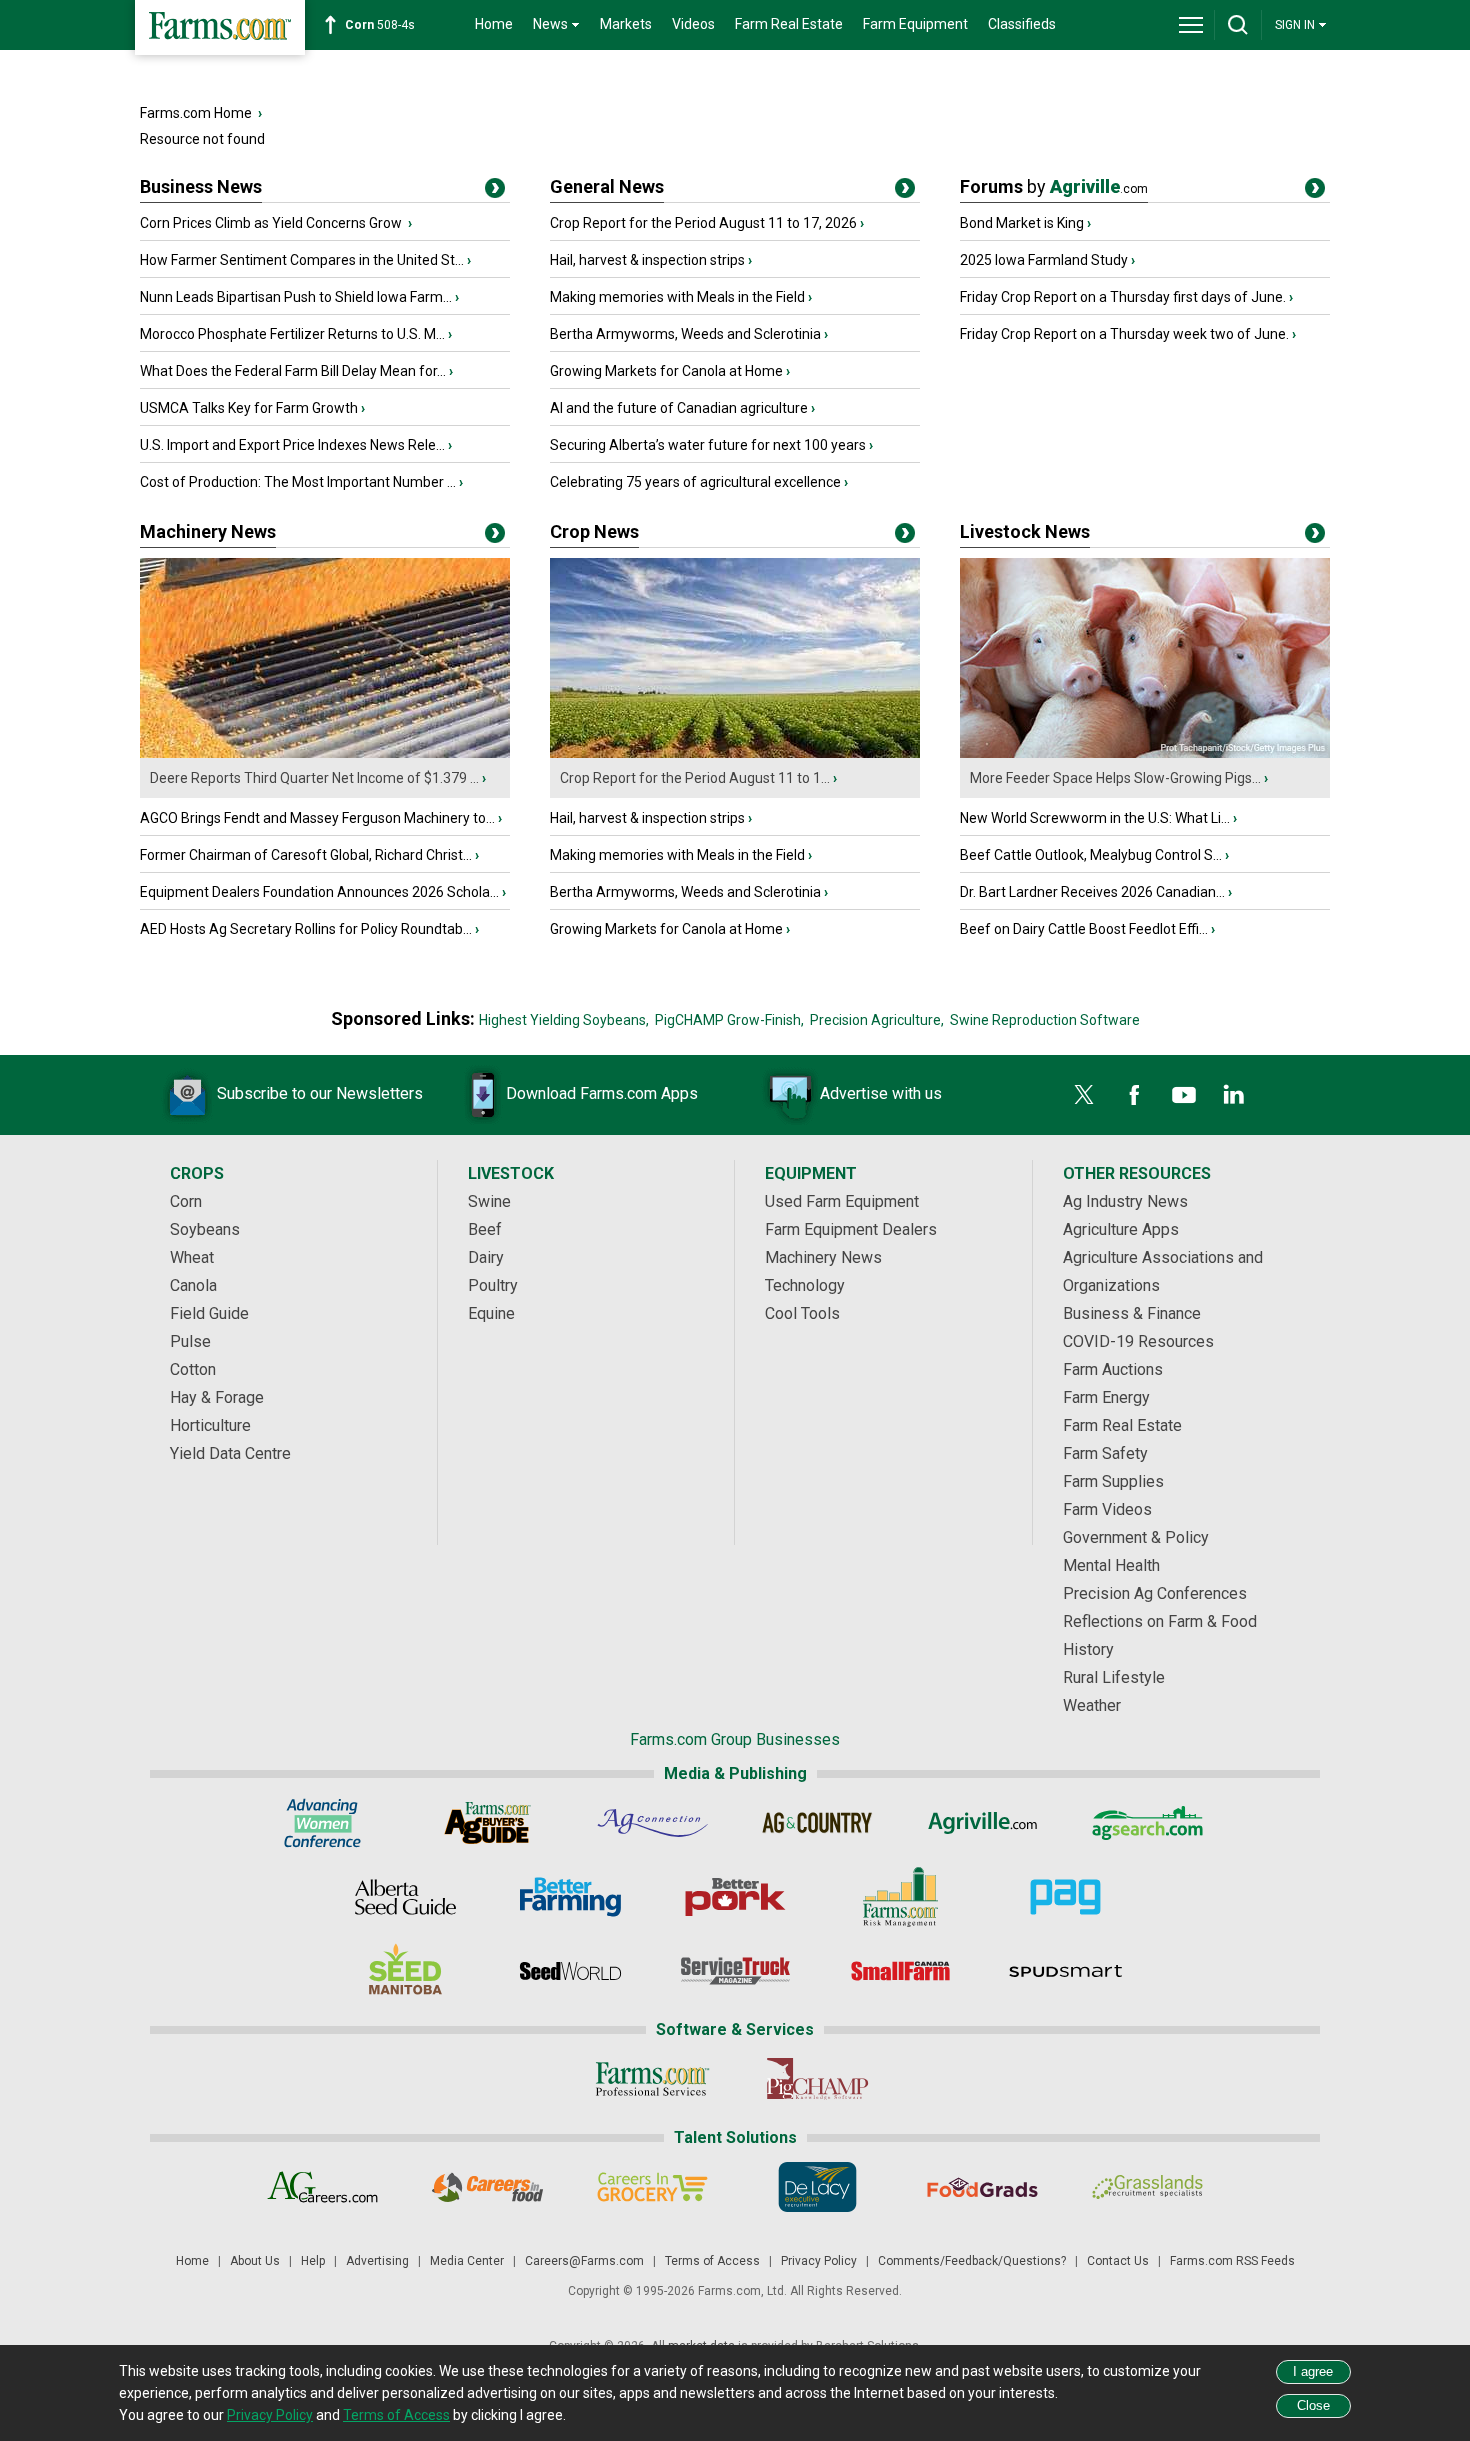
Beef (485, 1229)
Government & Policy (1136, 1537)
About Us (255, 2261)
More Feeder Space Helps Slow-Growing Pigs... (1115, 778)
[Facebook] (1134, 1095)
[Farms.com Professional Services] (652, 2079)
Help (313, 2261)
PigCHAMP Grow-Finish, (729, 1020)
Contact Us (1118, 2261)
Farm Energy (1106, 1397)
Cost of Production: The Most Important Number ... (298, 482)
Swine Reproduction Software (1045, 1020)
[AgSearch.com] (1147, 1823)
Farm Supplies (1113, 1481)
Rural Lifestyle (1114, 1677)
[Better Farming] (570, 1897)
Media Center (467, 2261)
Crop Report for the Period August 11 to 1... (695, 778)
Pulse (190, 1341)
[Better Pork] (735, 1897)
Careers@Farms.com (584, 2261)
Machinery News (208, 531)
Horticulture (210, 1425)
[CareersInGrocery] (652, 2187)
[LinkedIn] (1234, 1095)
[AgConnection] (652, 1823)
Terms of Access (712, 2261)
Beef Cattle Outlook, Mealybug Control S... (1091, 855)
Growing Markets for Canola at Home (666, 371)
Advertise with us (881, 1093)
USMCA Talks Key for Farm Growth (249, 408)
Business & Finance (1132, 1313)
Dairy (486, 1257)
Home (494, 24)
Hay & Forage (217, 1397)
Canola (193, 1285)
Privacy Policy (819, 2261)
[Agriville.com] (982, 1823)
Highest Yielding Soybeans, (564, 1020)
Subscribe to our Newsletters (320, 1093)
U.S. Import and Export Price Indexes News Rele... (292, 445)
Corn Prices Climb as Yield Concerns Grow (272, 223)
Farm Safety (1105, 1453)
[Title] (495, 192)
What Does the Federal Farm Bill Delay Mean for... (293, 371)
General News (607, 186)
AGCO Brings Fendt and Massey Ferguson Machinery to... (317, 818)
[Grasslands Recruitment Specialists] (1147, 2187)
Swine (489, 1201)
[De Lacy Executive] (817, 2187)
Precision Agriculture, (877, 1020)
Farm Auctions (1113, 1369)
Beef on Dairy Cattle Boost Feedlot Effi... (1084, 929)
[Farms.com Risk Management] (900, 1897)
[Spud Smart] (1065, 1971)
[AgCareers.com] (322, 2187)
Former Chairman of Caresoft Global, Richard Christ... (306, 855)
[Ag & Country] (817, 1823)
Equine (491, 1313)
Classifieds (1022, 24)
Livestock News (1025, 531)
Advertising (377, 2261)
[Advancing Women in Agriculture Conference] (322, 1823)
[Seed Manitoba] (405, 1971)
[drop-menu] (1191, 25)
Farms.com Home (196, 113)
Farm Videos (1107, 1509)
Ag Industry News (1125, 1201)
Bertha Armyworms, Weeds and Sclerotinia (685, 334)
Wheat (192, 1257)
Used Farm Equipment (842, 1201)
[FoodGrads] (982, 2187)
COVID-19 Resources (1138, 1341)
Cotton (193, 1369)
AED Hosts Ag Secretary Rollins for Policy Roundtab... (306, 929)
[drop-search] (1238, 25)
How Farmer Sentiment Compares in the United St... (302, 260)
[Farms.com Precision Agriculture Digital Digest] (1065, 1897)
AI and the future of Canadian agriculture (679, 408)
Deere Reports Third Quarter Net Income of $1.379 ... (314, 778)
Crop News (594, 531)
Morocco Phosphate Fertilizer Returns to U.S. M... (292, 334)
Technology (805, 1285)
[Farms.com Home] (220, 27)
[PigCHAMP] (817, 2079)
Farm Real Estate (789, 24)
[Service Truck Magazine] (735, 1971)
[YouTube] (1184, 1095)
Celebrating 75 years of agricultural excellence (695, 482)
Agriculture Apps (1121, 1229)
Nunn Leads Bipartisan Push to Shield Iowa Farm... (296, 297)
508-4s (380, 25)
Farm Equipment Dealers (851, 1229)
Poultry (493, 1285)
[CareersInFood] (487, 2187)
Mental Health (1111, 1565)
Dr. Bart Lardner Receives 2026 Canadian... (1092, 892)
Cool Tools (802, 1313)
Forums (1054, 186)
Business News (201, 186)
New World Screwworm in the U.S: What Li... (1095, 818)
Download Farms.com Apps (602, 1093)
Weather (1092, 1705)
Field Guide (209, 1313)
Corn (186, 1201)
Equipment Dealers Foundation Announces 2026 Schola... (319, 892)
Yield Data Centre (230, 1453)
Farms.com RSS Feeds (1232, 2261)
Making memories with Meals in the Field (677, 297)
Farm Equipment (915, 24)
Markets (626, 24)
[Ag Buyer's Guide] (487, 1823)
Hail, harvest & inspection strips (647, 260)
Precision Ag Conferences (1155, 1593)
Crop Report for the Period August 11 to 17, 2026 (703, 223)
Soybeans (205, 1229)
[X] (1084, 1095)
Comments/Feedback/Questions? (972, 2261)
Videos (693, 24)
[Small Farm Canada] (900, 1971)
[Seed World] (570, 1971)
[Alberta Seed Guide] (405, 1897)
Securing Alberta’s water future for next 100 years (708, 445)
